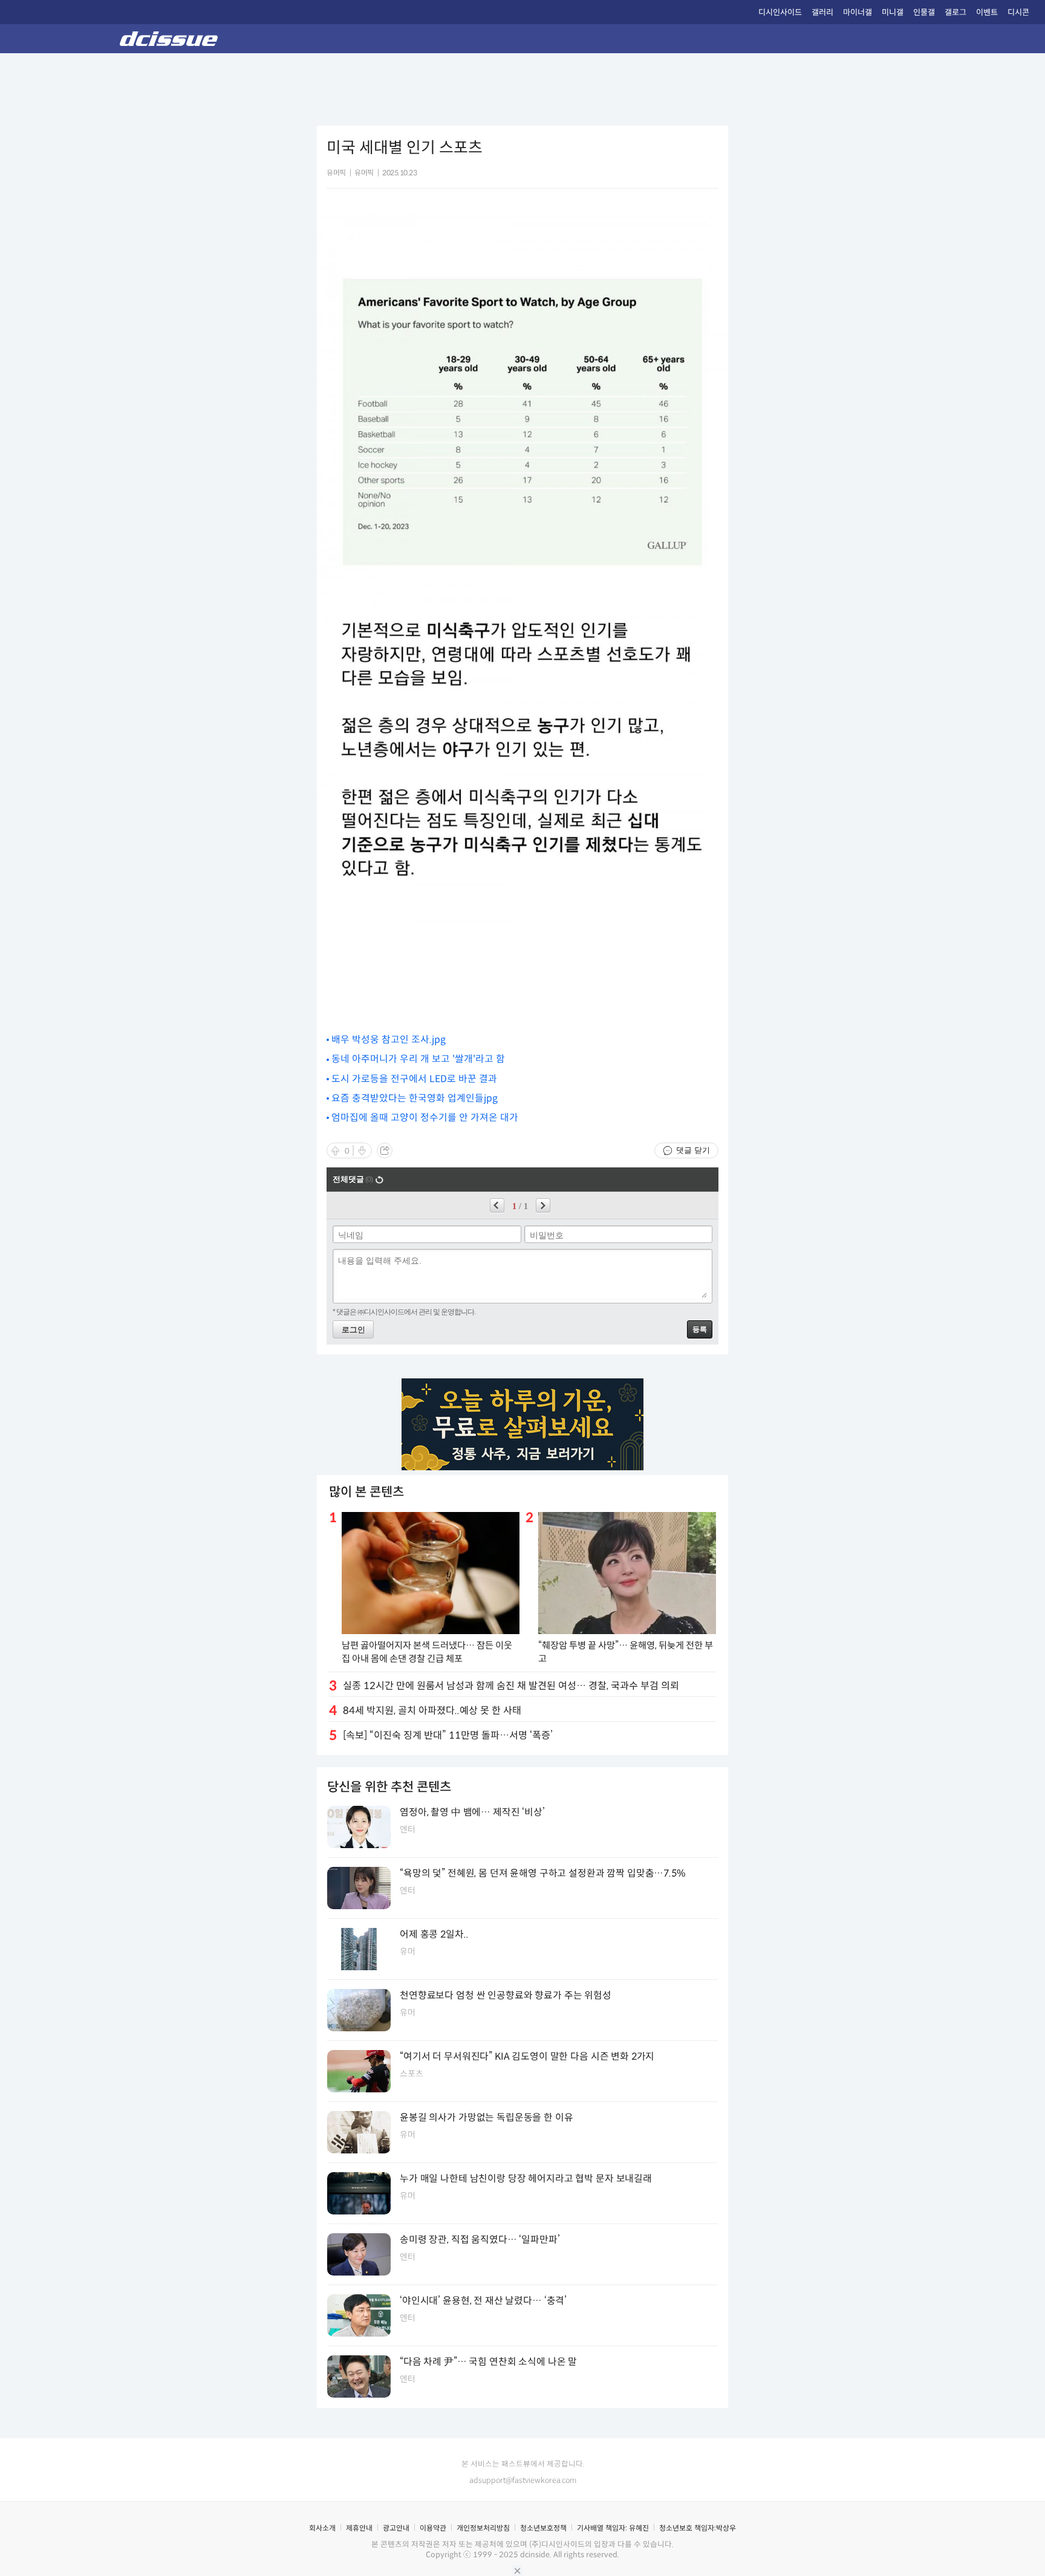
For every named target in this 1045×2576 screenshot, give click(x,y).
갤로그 (955, 12)
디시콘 (1018, 12)
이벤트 (987, 12)
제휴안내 (359, 2528)
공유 (385, 1150)
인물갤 (924, 12)
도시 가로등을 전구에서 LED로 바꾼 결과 (414, 1079)
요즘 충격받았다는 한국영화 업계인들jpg (415, 1098)
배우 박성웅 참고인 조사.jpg (389, 1040)
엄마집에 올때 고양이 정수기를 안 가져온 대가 (425, 1118)
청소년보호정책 (543, 2528)
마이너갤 (858, 12)
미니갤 (893, 12)
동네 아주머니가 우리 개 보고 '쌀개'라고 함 (418, 1059)
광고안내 (396, 2528)
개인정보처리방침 (483, 2528)
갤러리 (822, 12)
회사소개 (322, 2528)
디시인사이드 (780, 12)
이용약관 (433, 2528)
